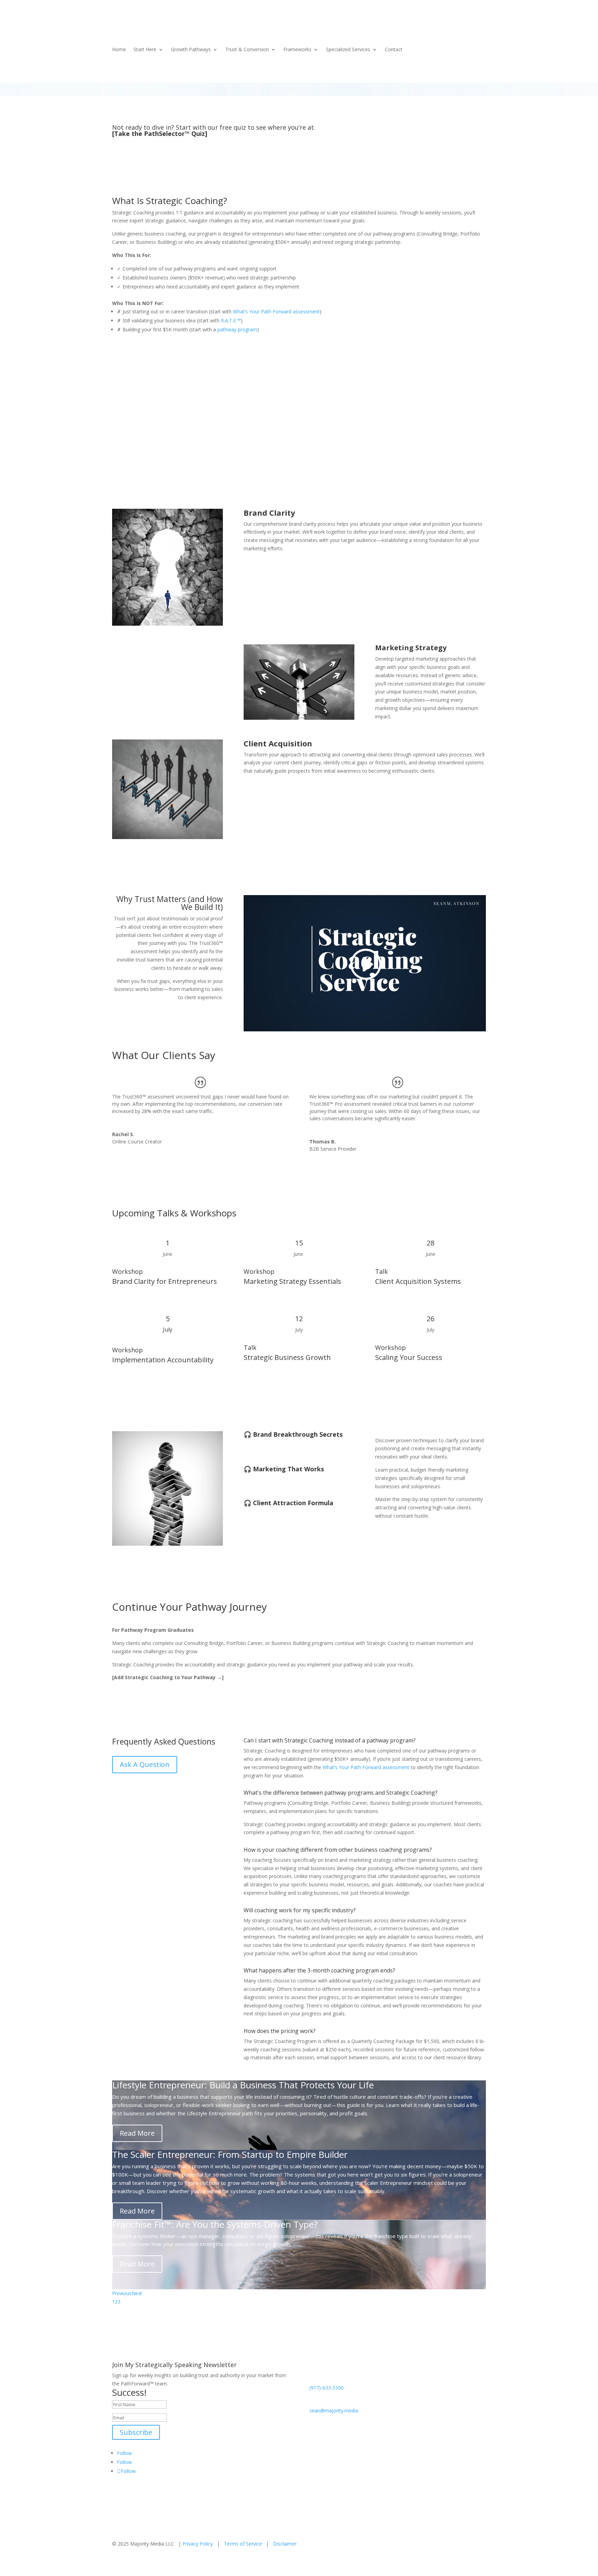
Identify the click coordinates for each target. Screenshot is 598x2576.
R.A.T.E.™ (231, 320)
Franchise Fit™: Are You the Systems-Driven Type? (215, 2224)
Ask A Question (145, 1764)
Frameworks (297, 50)
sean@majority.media (334, 2411)
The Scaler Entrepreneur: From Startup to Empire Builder (230, 2154)
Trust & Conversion (247, 50)
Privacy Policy (198, 2544)
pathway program (237, 329)
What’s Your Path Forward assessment (276, 311)
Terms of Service (243, 2544)
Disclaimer (285, 2544)
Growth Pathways (191, 50)
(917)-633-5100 (327, 2388)
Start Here (145, 50)
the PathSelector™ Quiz (168, 134)
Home (119, 50)
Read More (137, 2133)
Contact (394, 50)
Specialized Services (348, 50)
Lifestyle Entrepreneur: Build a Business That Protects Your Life (243, 2085)
